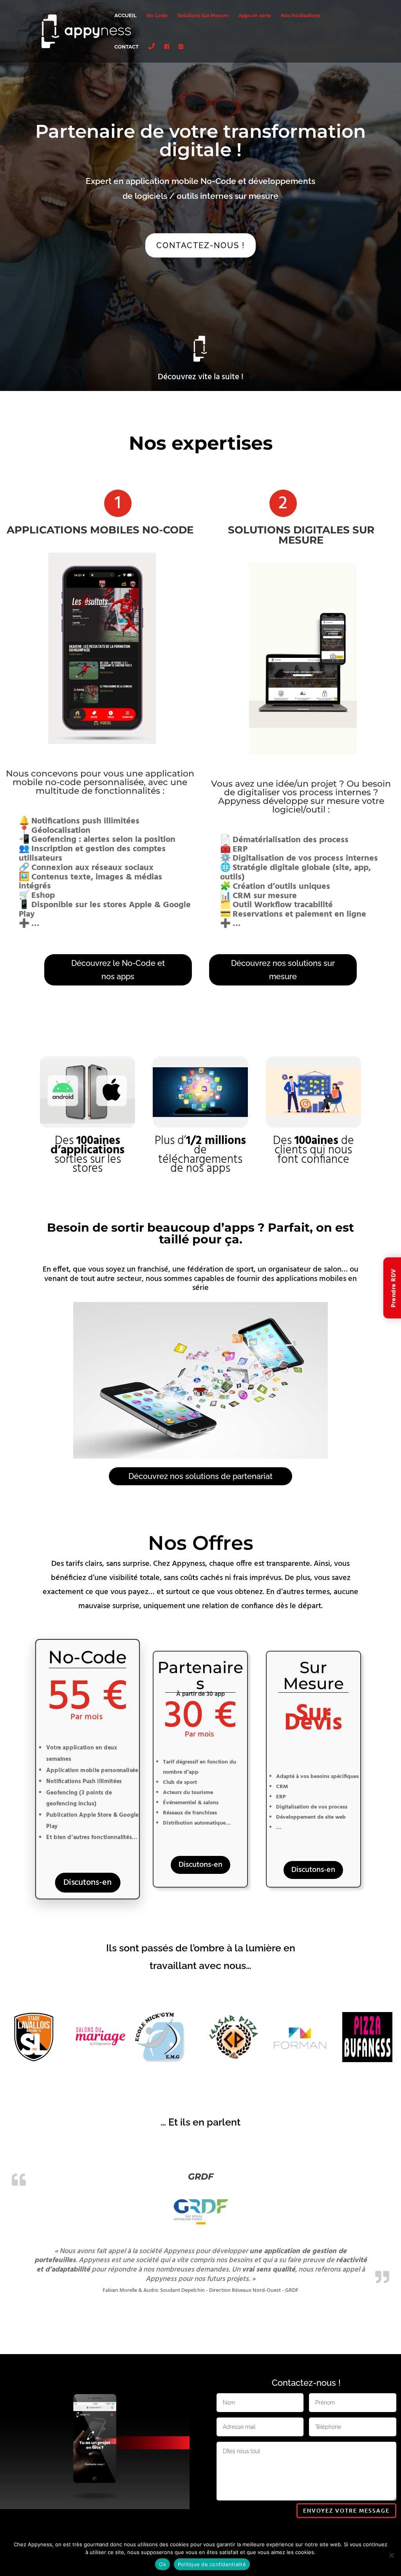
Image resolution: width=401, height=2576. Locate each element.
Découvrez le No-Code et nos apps (118, 970)
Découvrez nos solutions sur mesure (283, 970)
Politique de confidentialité (212, 2564)
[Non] (391, 2555)
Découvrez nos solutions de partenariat (200, 1476)
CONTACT (126, 47)
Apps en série (255, 16)
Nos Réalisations (301, 16)
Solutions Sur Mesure (203, 16)
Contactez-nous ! (200, 245)
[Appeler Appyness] (152, 53)
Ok (163, 2564)
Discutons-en (88, 1883)
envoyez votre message (346, 2510)
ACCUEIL (126, 16)
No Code (157, 16)
